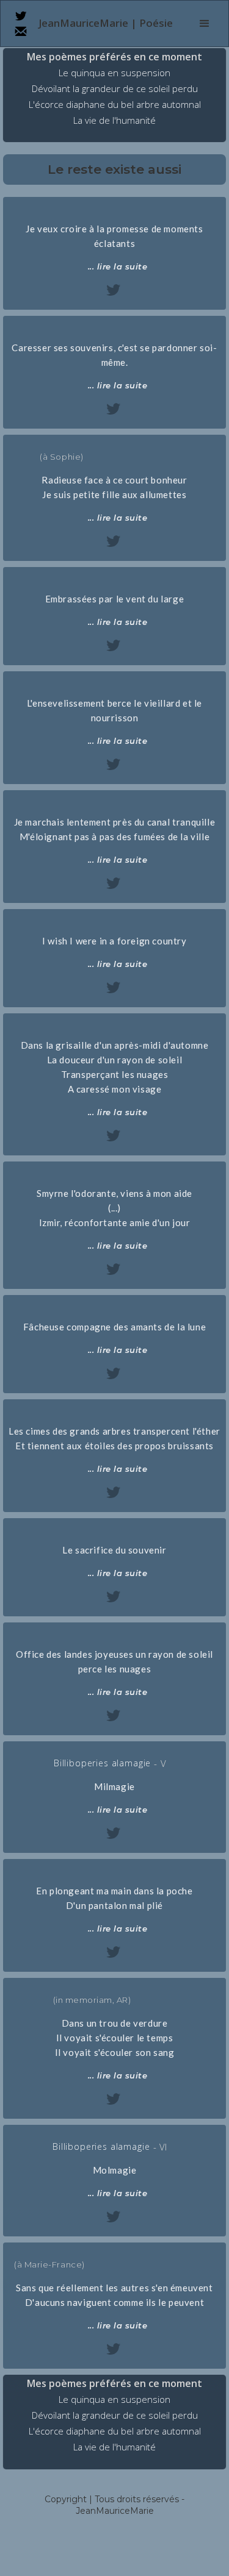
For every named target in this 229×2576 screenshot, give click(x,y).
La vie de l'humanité (114, 120)
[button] (205, 24)
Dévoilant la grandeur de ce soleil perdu (115, 89)
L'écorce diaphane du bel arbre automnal (115, 105)
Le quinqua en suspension (114, 73)
